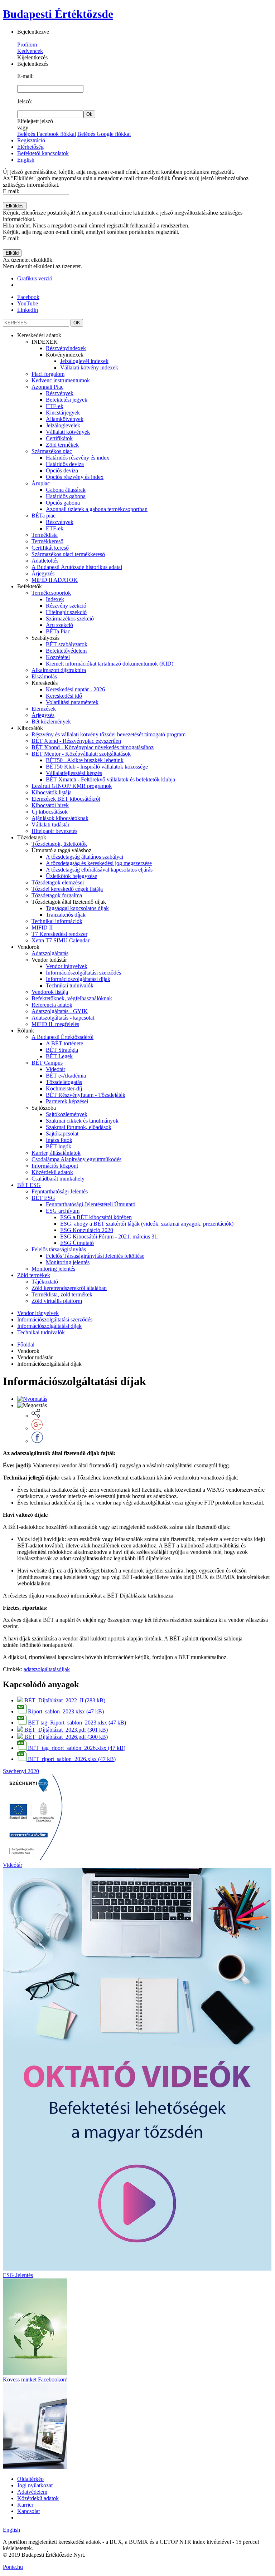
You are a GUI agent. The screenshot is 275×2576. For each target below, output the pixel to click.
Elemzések (44, 709)
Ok (89, 114)
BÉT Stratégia (62, 1050)
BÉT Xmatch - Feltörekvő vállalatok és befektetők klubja (110, 779)
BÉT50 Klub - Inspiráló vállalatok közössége (97, 767)
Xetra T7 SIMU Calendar (61, 940)
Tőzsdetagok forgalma (57, 895)
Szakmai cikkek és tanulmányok (82, 1121)
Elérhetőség (30, 147)
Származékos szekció (70, 619)
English (26, 160)
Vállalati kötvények (68, 432)
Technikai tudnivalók (70, 985)
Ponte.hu (13, 2567)
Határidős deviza (65, 464)
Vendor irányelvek (67, 966)
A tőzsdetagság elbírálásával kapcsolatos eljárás (99, 870)
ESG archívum (63, 1211)
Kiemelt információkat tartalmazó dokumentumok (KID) (110, 664)
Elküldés (15, 206)
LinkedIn (28, 310)
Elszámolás (44, 676)
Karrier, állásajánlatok (56, 1153)
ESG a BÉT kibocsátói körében (96, 1217)
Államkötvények (65, 419)
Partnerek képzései (67, 1101)
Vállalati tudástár (50, 825)
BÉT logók (59, 1146)
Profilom (27, 45)
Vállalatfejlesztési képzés (74, 773)
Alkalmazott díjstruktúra (59, 670)
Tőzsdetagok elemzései (58, 882)
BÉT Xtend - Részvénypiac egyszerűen (76, 741)
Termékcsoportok (51, 593)
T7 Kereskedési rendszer (59, 934)
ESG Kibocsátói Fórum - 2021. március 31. (109, 1237)
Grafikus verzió (35, 278)
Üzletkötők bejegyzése (71, 876)
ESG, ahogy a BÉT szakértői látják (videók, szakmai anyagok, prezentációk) (147, 1224)
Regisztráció (31, 140)
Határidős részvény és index (78, 458)
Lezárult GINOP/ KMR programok (72, 786)
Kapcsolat (28, 2511)
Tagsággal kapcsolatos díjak (77, 908)
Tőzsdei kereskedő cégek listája (67, 889)
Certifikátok (59, 438)
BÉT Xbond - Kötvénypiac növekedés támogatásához (93, 747)
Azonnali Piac (47, 387)
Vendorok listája (50, 992)
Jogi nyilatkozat (35, 2485)
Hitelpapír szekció (66, 612)
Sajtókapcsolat (62, 1134)
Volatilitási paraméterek (72, 702)
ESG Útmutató (77, 1243)
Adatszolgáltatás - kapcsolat (63, 1018)
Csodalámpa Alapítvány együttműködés (76, 1159)
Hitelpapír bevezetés (54, 831)
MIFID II (42, 928)
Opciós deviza (62, 470)
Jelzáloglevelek (63, 425)
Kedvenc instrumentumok (61, 380)
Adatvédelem (32, 2492)
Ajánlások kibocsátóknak (60, 818)
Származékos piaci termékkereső (68, 554)
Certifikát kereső (50, 548)
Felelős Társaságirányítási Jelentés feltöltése (95, 1256)
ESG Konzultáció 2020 (87, 1230)
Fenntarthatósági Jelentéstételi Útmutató (91, 1204)
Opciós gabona (63, 503)
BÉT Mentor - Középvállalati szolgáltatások (81, 754)
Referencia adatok (52, 1005)
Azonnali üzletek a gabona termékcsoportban (97, 509)
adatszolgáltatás (41, 1669)
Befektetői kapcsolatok (43, 153)
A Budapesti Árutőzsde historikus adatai (77, 567)
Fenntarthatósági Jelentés (60, 1191)
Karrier (25, 2505)
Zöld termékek (62, 445)
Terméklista (45, 535)
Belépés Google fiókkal (104, 134)
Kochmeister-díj (64, 1088)
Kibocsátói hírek (50, 805)
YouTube (28, 303)
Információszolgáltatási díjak (78, 979)
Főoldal (26, 1345)
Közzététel (58, 657)
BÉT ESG (29, 1185)
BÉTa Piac (58, 631)
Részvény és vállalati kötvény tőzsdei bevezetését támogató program (108, 734)
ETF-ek (55, 406)
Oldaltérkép (30, 2479)
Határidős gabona (66, 496)
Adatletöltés (45, 561)
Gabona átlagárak (66, 490)
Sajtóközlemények (67, 1114)
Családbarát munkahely (58, 1179)
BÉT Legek (59, 1056)
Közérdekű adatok (52, 1172)
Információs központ (55, 1166)
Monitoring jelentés (68, 1262)
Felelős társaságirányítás (59, 1249)
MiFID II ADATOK (55, 580)
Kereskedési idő (64, 696)
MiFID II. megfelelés (55, 1024)
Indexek (55, 599)
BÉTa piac (44, 516)
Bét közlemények (51, 722)
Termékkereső (47, 541)
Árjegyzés (43, 573)
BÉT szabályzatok (67, 644)
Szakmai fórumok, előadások (79, 1127)
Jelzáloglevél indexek (84, 361)
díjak (64, 1669)
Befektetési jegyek (67, 400)
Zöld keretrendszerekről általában (69, 1288)
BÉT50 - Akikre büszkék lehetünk (85, 760)
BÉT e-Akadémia (66, 1076)
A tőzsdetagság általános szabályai (85, 857)
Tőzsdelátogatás (64, 1082)
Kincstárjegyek (63, 413)
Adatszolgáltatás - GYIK (60, 1011)
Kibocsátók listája (52, 792)
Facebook (28, 297)
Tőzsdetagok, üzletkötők (59, 844)
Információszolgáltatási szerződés (83, 973)
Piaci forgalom (48, 374)
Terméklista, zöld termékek (62, 1294)
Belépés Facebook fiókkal (47, 134)
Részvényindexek (66, 348)
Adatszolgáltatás (50, 953)
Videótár (56, 1069)
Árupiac (41, 483)
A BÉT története (64, 1043)
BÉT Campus (47, 1063)
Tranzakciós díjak (66, 915)
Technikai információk (57, 921)
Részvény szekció (66, 606)
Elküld (12, 253)
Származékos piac (52, 451)
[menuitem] (145, 458)
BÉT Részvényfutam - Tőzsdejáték (86, 1095)
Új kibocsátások (50, 812)
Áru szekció (59, 625)
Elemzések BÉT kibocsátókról (66, 799)
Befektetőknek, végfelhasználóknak (72, 998)
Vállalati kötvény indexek (89, 367)
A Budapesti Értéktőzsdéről (62, 1037)
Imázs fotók (59, 1140)
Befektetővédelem (66, 651)
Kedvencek (30, 51)
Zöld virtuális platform (57, 1301)
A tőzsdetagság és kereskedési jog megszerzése (99, 863)
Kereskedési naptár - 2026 (75, 689)
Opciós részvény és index (75, 477)
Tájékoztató (45, 1282)
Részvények (60, 393)
